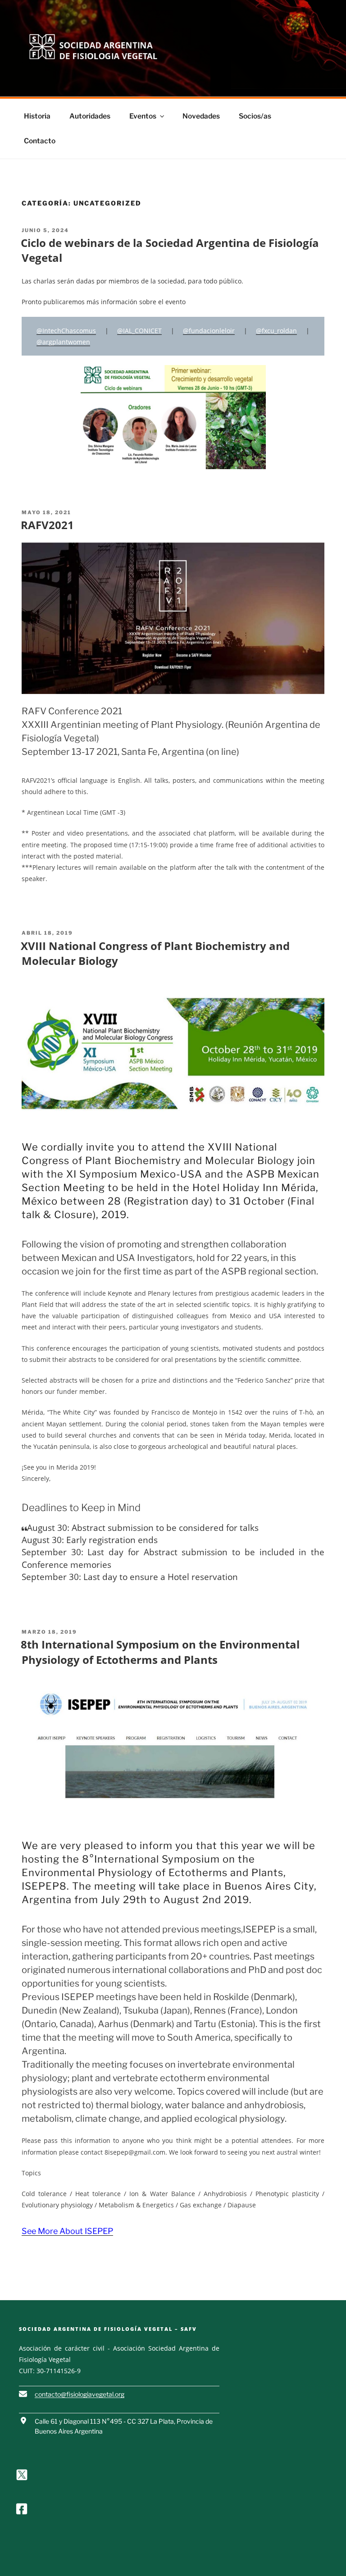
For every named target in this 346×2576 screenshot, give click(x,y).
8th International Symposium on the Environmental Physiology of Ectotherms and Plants (160, 1652)
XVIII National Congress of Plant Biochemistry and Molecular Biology (155, 953)
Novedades (201, 116)
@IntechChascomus (66, 331)
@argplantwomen (63, 342)
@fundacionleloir (209, 331)
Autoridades (90, 116)
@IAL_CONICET (139, 331)
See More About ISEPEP (67, 2231)
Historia (37, 116)
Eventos (143, 116)
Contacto (40, 141)
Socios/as (255, 116)
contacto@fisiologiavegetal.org (80, 2394)
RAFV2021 (47, 525)
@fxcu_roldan (276, 331)
